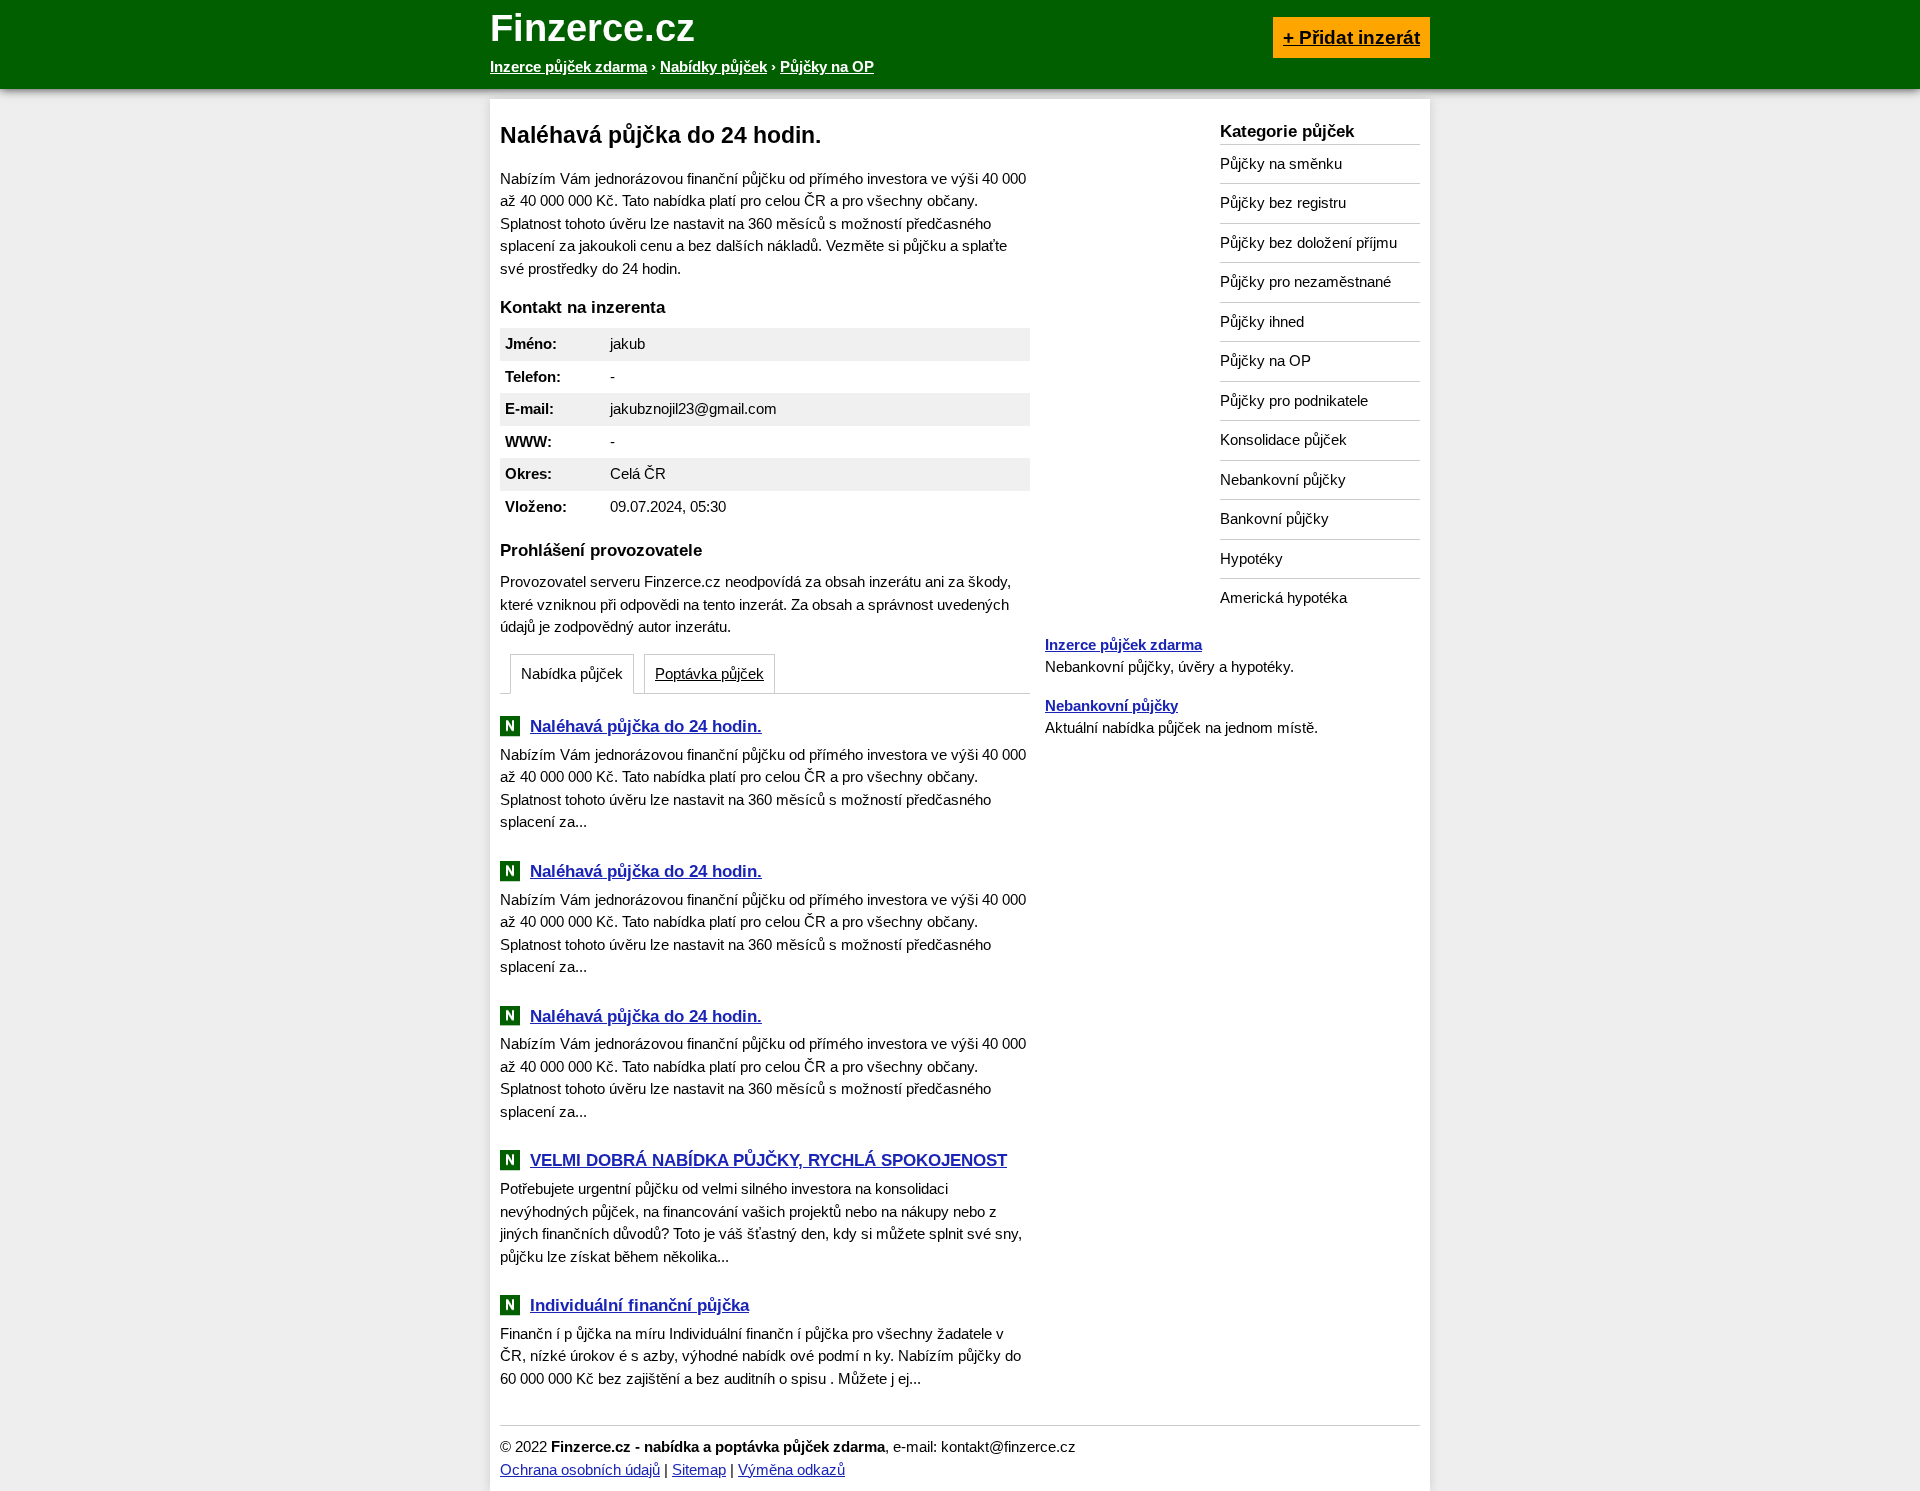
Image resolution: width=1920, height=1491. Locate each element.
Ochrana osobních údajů (580, 1469)
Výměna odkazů (791, 1469)
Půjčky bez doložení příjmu (1308, 242)
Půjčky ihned (1262, 321)
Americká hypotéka (1283, 597)
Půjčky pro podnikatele (1294, 400)
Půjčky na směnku (1281, 163)
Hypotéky (1251, 558)
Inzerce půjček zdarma (1123, 644)
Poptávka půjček (709, 673)
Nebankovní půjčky (1283, 479)
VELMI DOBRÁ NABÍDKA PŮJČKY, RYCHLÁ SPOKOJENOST (768, 1160)
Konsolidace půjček (1283, 439)
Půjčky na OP (1265, 360)
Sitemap (699, 1469)
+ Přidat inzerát (1351, 37)
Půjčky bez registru (1283, 202)
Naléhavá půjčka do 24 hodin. (646, 726)
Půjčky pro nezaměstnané (1305, 281)
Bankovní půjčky (1274, 518)
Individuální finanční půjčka (639, 1305)
